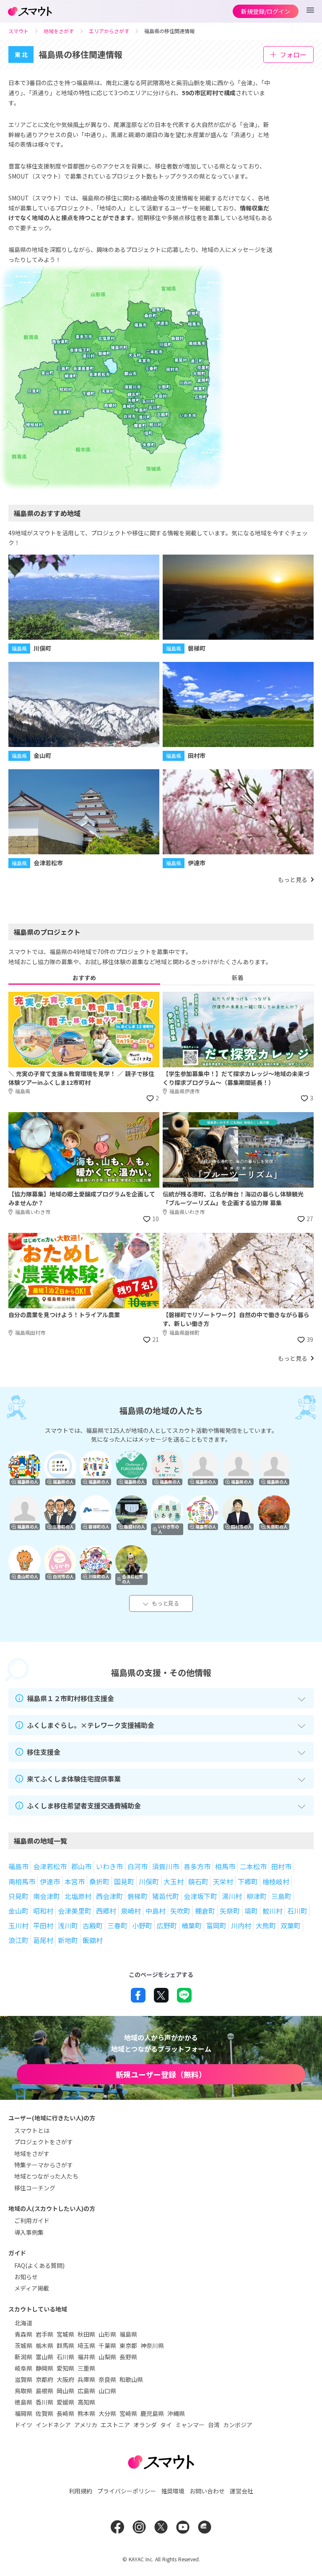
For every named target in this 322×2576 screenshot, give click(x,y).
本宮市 (75, 1881)
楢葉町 (192, 1925)
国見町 (124, 1881)
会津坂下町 (200, 1896)
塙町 (251, 1911)
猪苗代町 (166, 1896)
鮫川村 (273, 1911)
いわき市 (109, 1866)
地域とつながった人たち (46, 2176)
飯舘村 (93, 1940)
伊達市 (50, 1881)
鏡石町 (198, 1881)
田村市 (281, 1866)
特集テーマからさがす (44, 2165)
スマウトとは (32, 2130)
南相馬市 (22, 1881)
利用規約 (80, 2491)
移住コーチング (35, 2188)
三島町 (281, 1896)
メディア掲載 (32, 2288)
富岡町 (216, 1925)
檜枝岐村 (276, 1881)
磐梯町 (138, 1896)
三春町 (117, 1925)
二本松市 (253, 1866)
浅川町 (68, 1925)
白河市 (138, 1866)
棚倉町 (205, 1911)
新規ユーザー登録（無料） (161, 2074)
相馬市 (225, 1866)
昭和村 (43, 1911)
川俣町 (149, 1881)
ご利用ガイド (32, 2221)
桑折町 (99, 1881)
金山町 (18, 1911)
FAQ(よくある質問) (39, 2265)
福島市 (18, 1866)
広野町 (167, 1925)
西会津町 (109, 1896)
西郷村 (106, 1911)
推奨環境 (173, 2491)
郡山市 (81, 1866)
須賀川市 (166, 1866)
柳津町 (257, 1896)
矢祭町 (230, 1911)
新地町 (68, 1940)
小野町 (142, 1925)
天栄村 (223, 1881)
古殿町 (93, 1925)
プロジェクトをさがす (44, 2142)
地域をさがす (32, 2153)
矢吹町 (180, 1911)
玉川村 (18, 1925)
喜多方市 (197, 1866)
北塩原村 (78, 1896)
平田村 (43, 1925)
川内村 (241, 1925)
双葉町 (291, 1925)
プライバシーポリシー (127, 2491)
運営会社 (241, 2491)
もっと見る (165, 1603)
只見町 (18, 1896)
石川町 (297, 1911)
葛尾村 (43, 1940)
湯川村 (232, 1896)
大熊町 (266, 1925)
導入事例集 (29, 2232)
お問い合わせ (207, 2491)
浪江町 (18, 1940)
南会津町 (47, 1896)
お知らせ (26, 2277)
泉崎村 (131, 1911)
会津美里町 (75, 1911)
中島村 (156, 1911)
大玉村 (174, 1881)
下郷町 (248, 1881)
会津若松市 (50, 1866)
